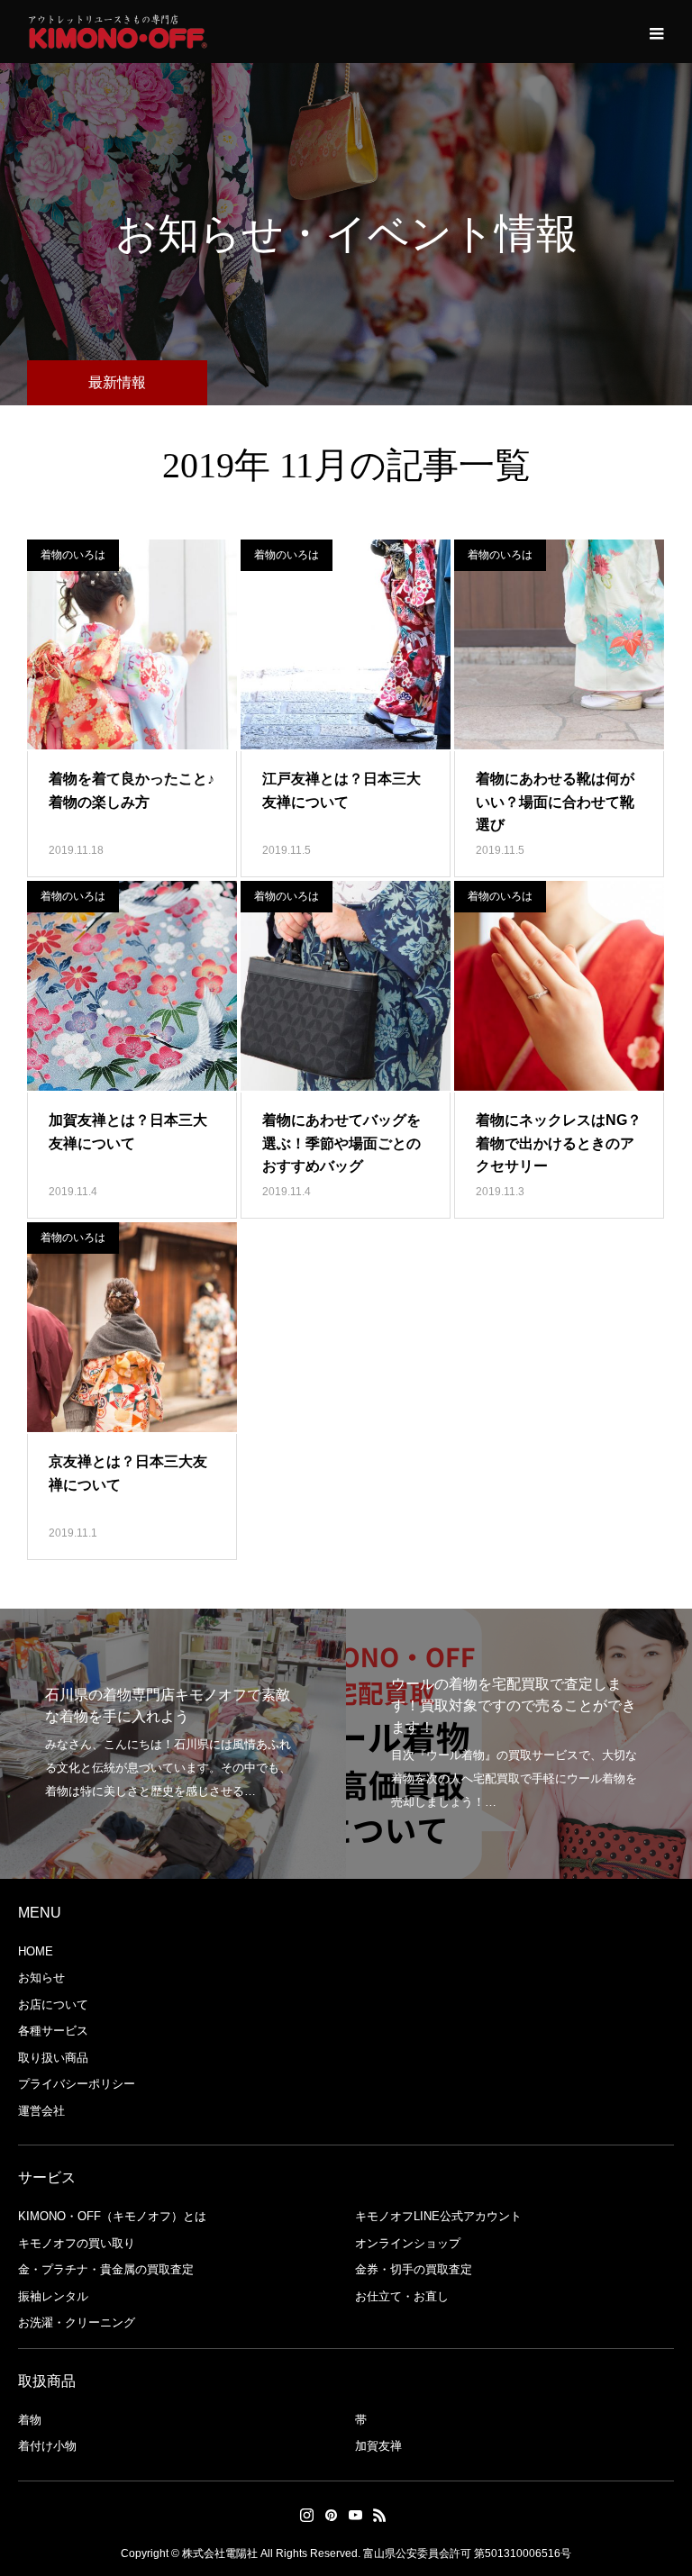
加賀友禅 (378, 2446)
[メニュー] (656, 32)
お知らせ (41, 1977)
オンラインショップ (408, 2243)
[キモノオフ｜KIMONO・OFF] (117, 32)
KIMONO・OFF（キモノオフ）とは (112, 2216)
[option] (173, 1744)
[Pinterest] (331, 2515)
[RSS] (379, 2515)
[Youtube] (355, 2515)
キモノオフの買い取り (77, 2243)
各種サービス (53, 2031)
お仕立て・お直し (402, 2296)
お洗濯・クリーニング (77, 2322)
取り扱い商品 (53, 2058)
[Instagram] (306, 2515)
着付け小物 (47, 2446)
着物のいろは (73, 555)
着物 (30, 2420)
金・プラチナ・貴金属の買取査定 (106, 2269)
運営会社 (41, 2111)
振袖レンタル (53, 2296)
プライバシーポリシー (77, 2084)
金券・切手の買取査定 (414, 2269)
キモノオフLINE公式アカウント (438, 2216)
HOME (36, 1951)
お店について (53, 2005)
